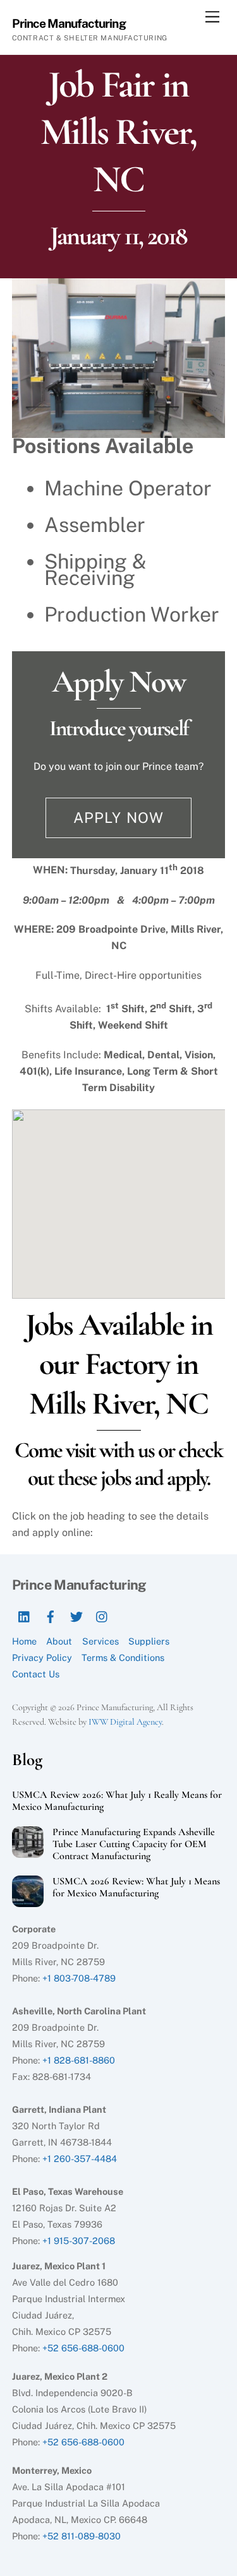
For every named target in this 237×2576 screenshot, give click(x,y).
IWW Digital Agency (125, 1722)
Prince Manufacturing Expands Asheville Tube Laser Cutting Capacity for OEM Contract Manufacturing (134, 1844)
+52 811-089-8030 (82, 2536)
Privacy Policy (42, 1657)
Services (100, 1641)
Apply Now (118, 818)
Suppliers (149, 1641)
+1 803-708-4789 (79, 1978)
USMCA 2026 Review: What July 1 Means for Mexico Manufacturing (136, 1888)
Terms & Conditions (123, 1657)
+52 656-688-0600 (83, 2348)
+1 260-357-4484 (80, 2159)
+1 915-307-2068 (79, 2241)
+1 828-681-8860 (79, 2060)
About (59, 1641)
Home (24, 1641)
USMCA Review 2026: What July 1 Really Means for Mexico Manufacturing (117, 1801)
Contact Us (36, 1674)
